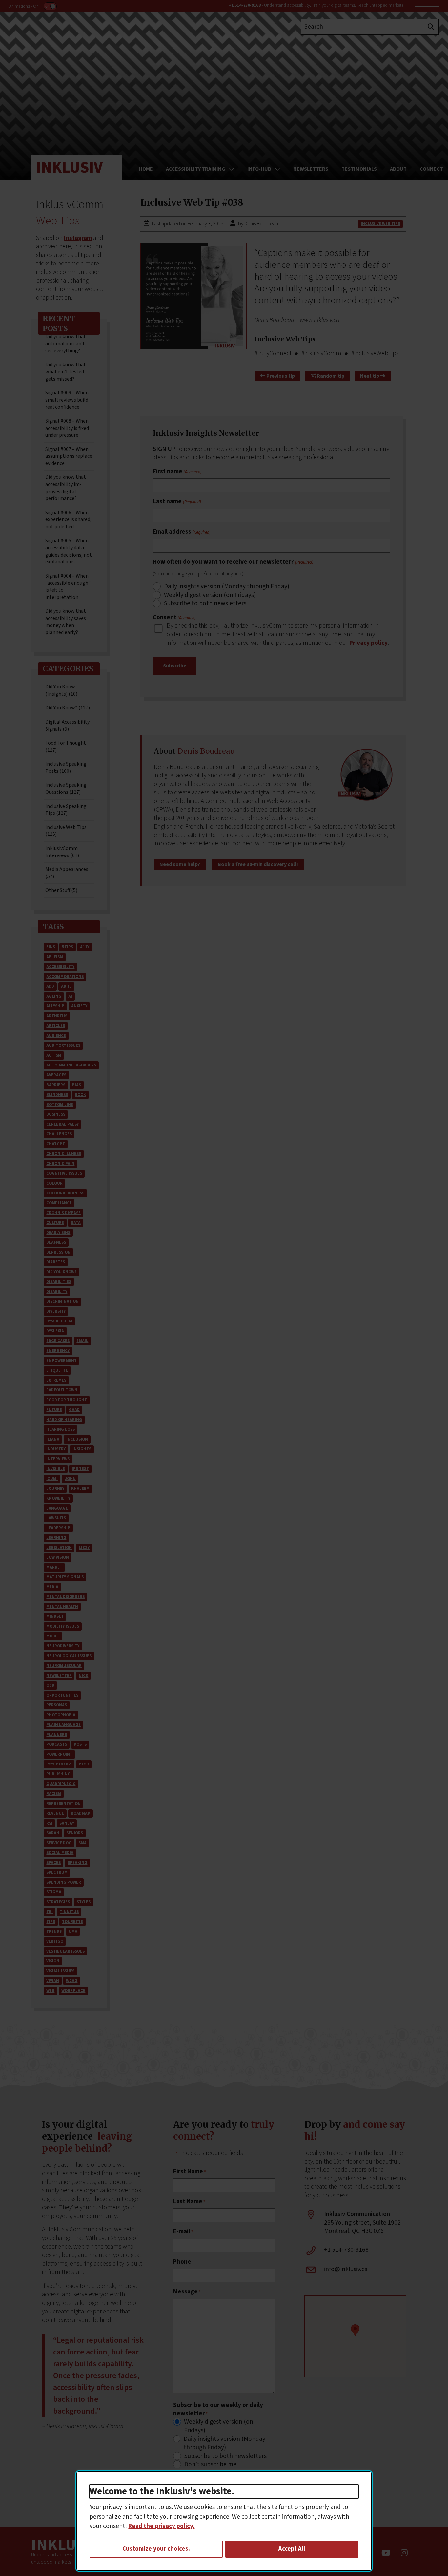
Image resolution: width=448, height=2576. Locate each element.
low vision (58, 1557)
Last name (177, 502)
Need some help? (180, 864)
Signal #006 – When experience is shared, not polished (68, 520)
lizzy (84, 1548)
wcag (72, 1981)
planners (57, 1735)
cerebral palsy (62, 1124)
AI (70, 996)
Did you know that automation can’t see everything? (66, 344)
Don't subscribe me (210, 2465)
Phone (182, 2262)
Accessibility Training (196, 169)
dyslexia (55, 1331)
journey (55, 1489)
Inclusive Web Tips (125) (66, 831)
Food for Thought (67, 1400)
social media (60, 1853)
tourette (72, 1922)
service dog (59, 1843)
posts (80, 1744)
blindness (57, 1095)
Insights (82, 1449)
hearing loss (61, 1429)
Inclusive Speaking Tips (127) (66, 810)
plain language (63, 1725)
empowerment (61, 1361)
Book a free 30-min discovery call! (258, 864)
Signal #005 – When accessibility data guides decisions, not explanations (69, 551)
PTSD (84, 1764)
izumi (52, 1479)
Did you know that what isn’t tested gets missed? (66, 372)
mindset (55, 1616)
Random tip (330, 376)
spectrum (57, 1872)
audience (56, 1036)
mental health (62, 1607)
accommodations (65, 977)
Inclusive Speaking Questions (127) (66, 789)
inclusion (77, 1439)
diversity (56, 1311)
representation (63, 1804)
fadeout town (62, 1390)
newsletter (59, 1676)
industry (56, 1449)
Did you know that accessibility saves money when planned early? (66, 622)
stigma (54, 1892)
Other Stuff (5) (61, 890)
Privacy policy (368, 643)
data (76, 1223)
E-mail (183, 2232)
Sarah (53, 1833)
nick (83, 1676)
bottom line (60, 1105)
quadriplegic (61, 1784)
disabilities (59, 1282)
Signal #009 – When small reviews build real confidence (67, 400)
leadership (58, 1528)
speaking (77, 1863)
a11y (85, 947)
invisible (56, 1469)
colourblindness (65, 1193)
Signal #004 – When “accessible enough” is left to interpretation (68, 587)
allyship (55, 1006)
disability (57, 1292)
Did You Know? (61, 1272)
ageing (54, 996)
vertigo (55, 1941)
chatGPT (56, 1144)
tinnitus (69, 1912)
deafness (56, 1242)
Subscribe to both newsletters (205, 604)
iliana (53, 1439)
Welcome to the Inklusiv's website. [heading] (162, 2492)
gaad (74, 1410)
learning (56, 1538)
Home (146, 169)
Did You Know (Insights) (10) (61, 690)
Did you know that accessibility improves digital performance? (66, 488)
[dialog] (224, 2521)
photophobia (61, 1715)
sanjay (67, 1823)
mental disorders (65, 1597)
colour (54, 1183)
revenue (55, 1813)
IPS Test (80, 1469)
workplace (73, 1991)
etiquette (57, 1370)
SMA (82, 1843)
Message (187, 2292)
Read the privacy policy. (161, 2526)
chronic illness (64, 1154)
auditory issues (63, 1045)
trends (54, 1932)
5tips (68, 947)
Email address (182, 532)
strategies (58, 1902)
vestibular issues (65, 1951)
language (57, 1508)
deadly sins (58, 1233)
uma (73, 1932)
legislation (59, 1548)
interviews (58, 1459)
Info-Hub (259, 169)
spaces (53, 1863)
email (82, 1341)
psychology (59, 1764)
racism (54, 1794)
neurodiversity (63, 1646)
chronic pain (60, 1164)
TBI (50, 1912)
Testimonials (359, 169)
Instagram (78, 238)
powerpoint (59, 1754)
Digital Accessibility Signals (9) (67, 726)
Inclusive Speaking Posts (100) (66, 768)
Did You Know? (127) (68, 708)
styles (84, 1902)
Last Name (189, 2202)
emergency (58, 1351)
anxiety (79, 1006)
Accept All (292, 2549)
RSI (49, 1823)
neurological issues (69, 1656)
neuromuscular (64, 1666)
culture (55, 1223)
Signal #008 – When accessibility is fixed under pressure (67, 428)
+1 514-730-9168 (245, 5)
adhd (66, 986)
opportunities (62, 1695)
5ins (51, 947)
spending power (64, 1882)
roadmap (81, 1813)
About (398, 169)
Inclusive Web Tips (380, 224)
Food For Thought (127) (66, 747)
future (54, 1410)
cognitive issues (64, 1173)
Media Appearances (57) (67, 873)
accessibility (60, 967)
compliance (59, 1203)
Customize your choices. (156, 2549)
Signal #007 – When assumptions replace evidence (69, 456)
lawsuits (56, 1518)
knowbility (58, 1498)
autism (54, 1055)
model (53, 1636)
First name (177, 472)
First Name (190, 2172)
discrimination (62, 1301)
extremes (56, 1380)
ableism (55, 957)
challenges (59, 1134)
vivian (53, 1981)
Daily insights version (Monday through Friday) (227, 587)
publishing (58, 1774)
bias (77, 1085)
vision (53, 1961)
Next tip (370, 376)
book (80, 1095)
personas (57, 1705)
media (52, 1587)
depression (58, 1252)
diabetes (56, 1262)
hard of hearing (64, 1420)
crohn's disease (63, 1213)
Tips (51, 1922)
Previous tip (280, 376)
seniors (75, 1833)
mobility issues (63, 1626)
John (70, 1479)
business (56, 1114)
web (50, 1991)
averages (56, 1075)
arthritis (57, 1016)
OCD (50, 1685)
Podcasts (57, 1744)
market (54, 1567)
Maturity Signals (65, 1577)
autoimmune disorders (71, 1065)
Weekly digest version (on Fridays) (210, 595)
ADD (50, 986)
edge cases (58, 1341)
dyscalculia (59, 1321)
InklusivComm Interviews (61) (62, 852)
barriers (56, 1085)
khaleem (80, 1489)
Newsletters (311, 169)
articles (56, 1026)
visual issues (60, 1971)
